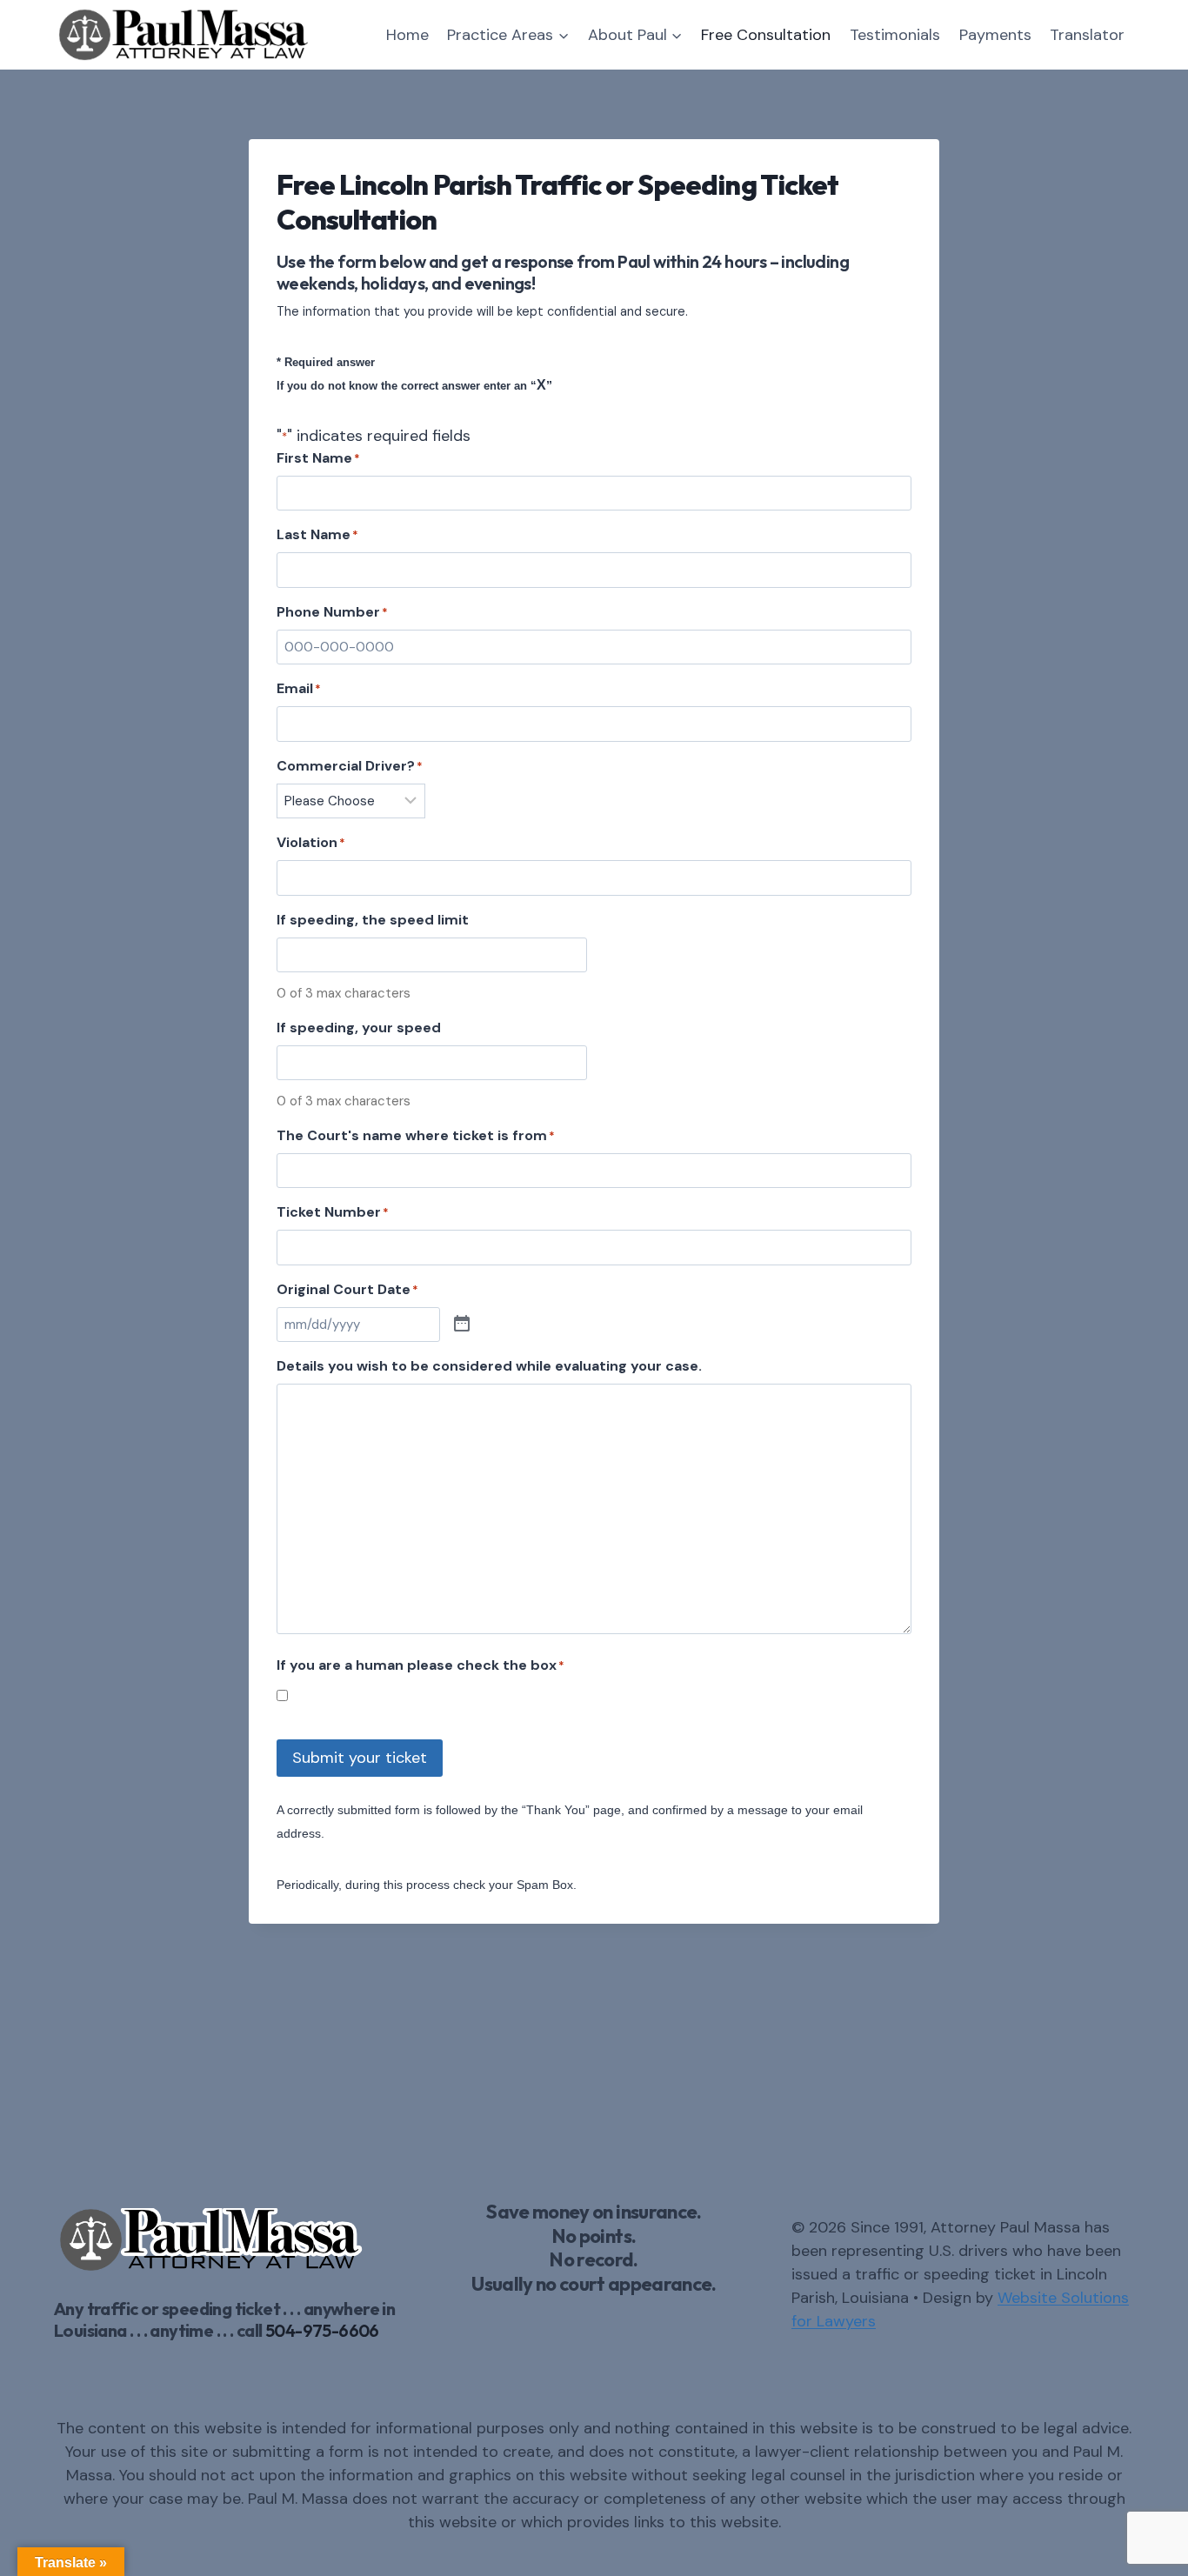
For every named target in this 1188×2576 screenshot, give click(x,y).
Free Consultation (766, 35)
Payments (995, 35)
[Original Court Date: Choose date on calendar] (462, 1325)
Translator (1087, 35)
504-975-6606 (322, 2330)
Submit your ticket (360, 1758)
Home (407, 35)
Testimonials (895, 35)
